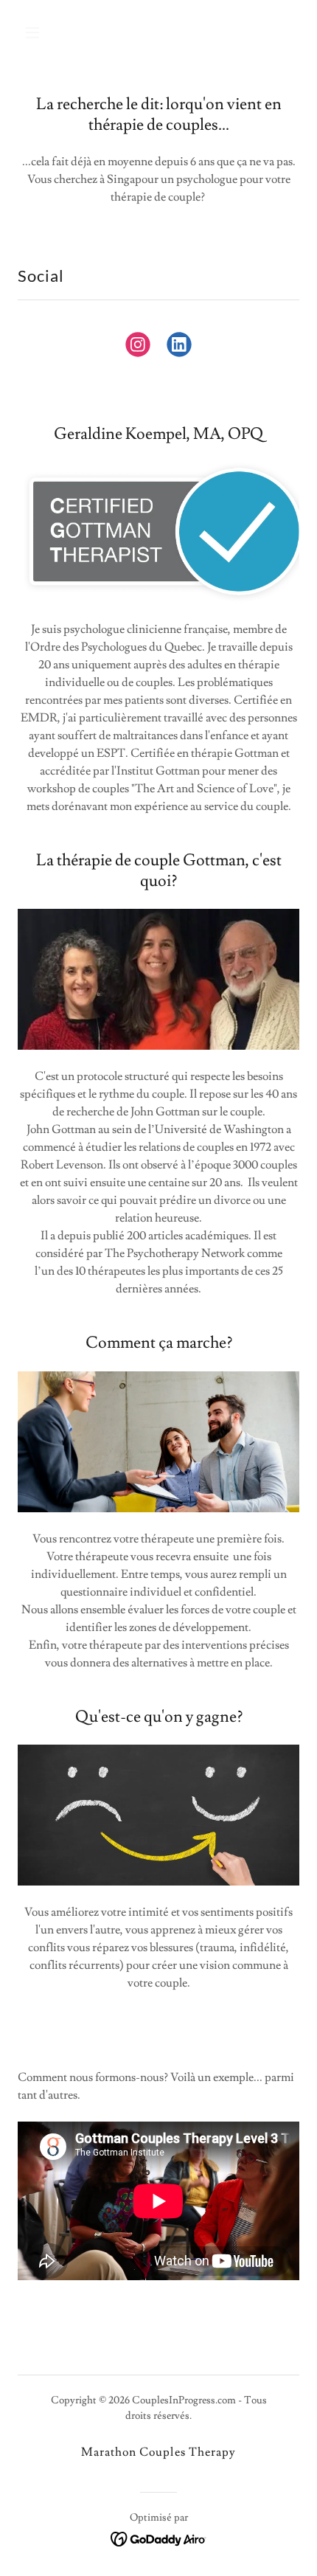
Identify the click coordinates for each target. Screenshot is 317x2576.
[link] (138, 347)
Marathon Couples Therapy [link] (158, 2452)
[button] (50, 32)
